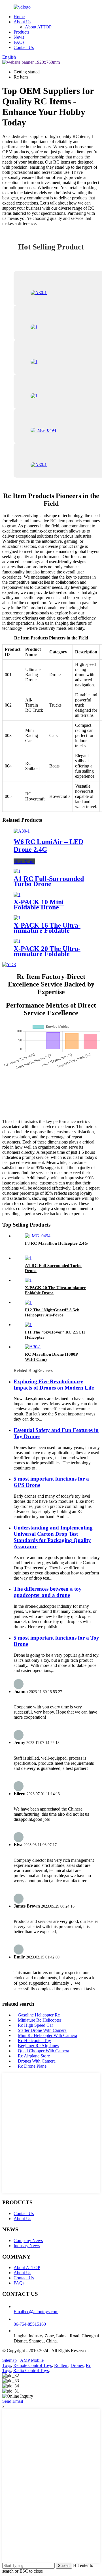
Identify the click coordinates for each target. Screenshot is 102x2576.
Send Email (13, 2401)
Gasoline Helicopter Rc (39, 2015)
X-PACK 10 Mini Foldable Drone (39, 905)
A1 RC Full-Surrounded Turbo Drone (49, 881)
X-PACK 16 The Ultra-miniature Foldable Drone (47, 930)
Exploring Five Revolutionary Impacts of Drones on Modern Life (54, 1385)
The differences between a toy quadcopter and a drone (48, 1592)
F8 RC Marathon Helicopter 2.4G (56, 1243)
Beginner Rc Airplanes (38, 2046)
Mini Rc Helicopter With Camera (47, 2035)
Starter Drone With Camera (42, 2030)
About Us (22, 22)
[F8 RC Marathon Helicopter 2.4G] (38, 1236)
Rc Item (61, 2365)
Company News (28, 2240)
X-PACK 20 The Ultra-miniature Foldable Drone (47, 954)
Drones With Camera (37, 2061)
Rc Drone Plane (32, 2066)
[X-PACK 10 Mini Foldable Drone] (17, 894)
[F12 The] (28, 1302)
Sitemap (9, 2360)
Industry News (27, 2246)
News (19, 37)
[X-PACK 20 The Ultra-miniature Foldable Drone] (17, 941)
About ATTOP (38, 27)
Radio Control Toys (31, 2370)
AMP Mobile (32, 2360)
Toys (7, 2365)
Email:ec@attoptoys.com (36, 2312)
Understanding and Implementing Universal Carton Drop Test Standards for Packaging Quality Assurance (53, 1537)
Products (21, 32)
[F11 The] (28, 1325)
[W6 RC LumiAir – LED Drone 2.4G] (22, 831)
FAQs (19, 42)
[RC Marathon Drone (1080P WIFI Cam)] (33, 1347)
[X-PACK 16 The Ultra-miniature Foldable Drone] (17, 918)
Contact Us (24, 47)
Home (19, 17)
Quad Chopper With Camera (43, 2051)
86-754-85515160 (30, 2324)
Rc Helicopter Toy (34, 2041)
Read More (24, 861)
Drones (77, 2365)
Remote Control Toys (33, 2365)
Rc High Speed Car (35, 2025)
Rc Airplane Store (34, 2056)
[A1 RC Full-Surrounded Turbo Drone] (17, 871)
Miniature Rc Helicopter (40, 2020)
